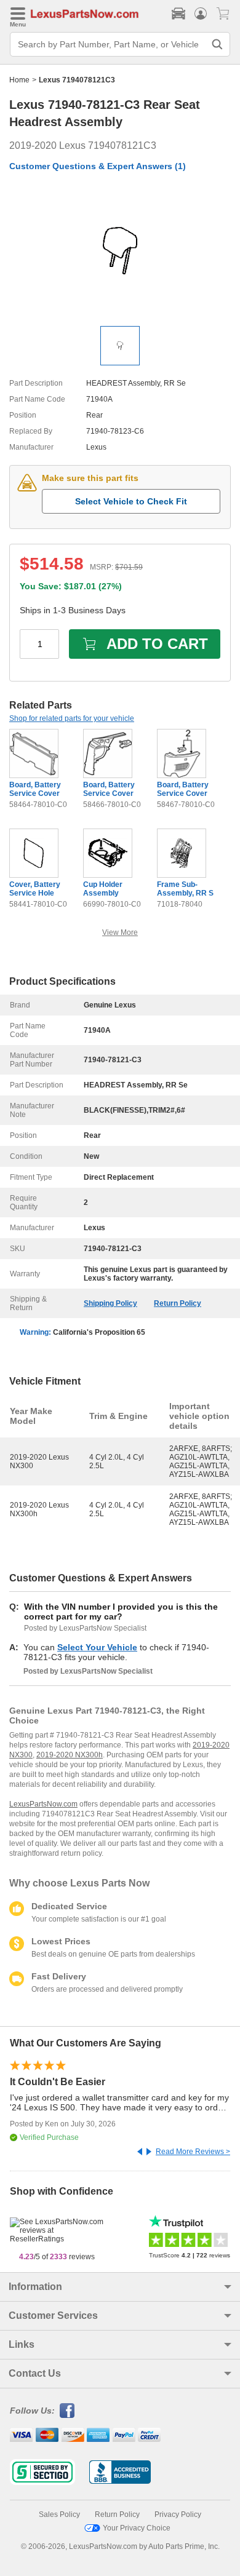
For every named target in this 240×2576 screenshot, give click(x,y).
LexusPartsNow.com (43, 1804)
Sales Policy (59, 2514)
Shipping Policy (110, 1303)
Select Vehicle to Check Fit (131, 501)
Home (19, 80)
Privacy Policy (178, 2514)
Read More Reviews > (193, 2152)
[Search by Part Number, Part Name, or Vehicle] (217, 44)
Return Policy (178, 1303)
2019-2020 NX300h (70, 1755)
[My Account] (201, 14)
